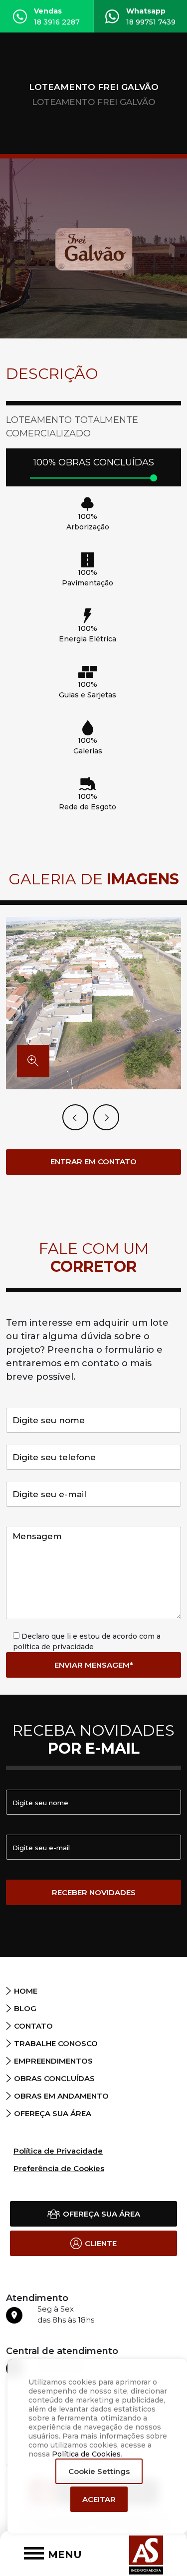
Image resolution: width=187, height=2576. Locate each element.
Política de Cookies (86, 2454)
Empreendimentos (53, 2061)
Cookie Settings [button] (99, 2471)
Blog (25, 2008)
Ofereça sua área (53, 2113)
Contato (33, 2026)
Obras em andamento (61, 2096)
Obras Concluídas (54, 2078)
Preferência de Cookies (59, 2168)
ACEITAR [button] (99, 2499)
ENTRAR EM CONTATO (93, 1162)
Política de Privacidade (58, 2151)
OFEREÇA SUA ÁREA (101, 2214)
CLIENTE (101, 2243)
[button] (106, 1117)
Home (26, 1991)
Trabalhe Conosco (56, 2043)
